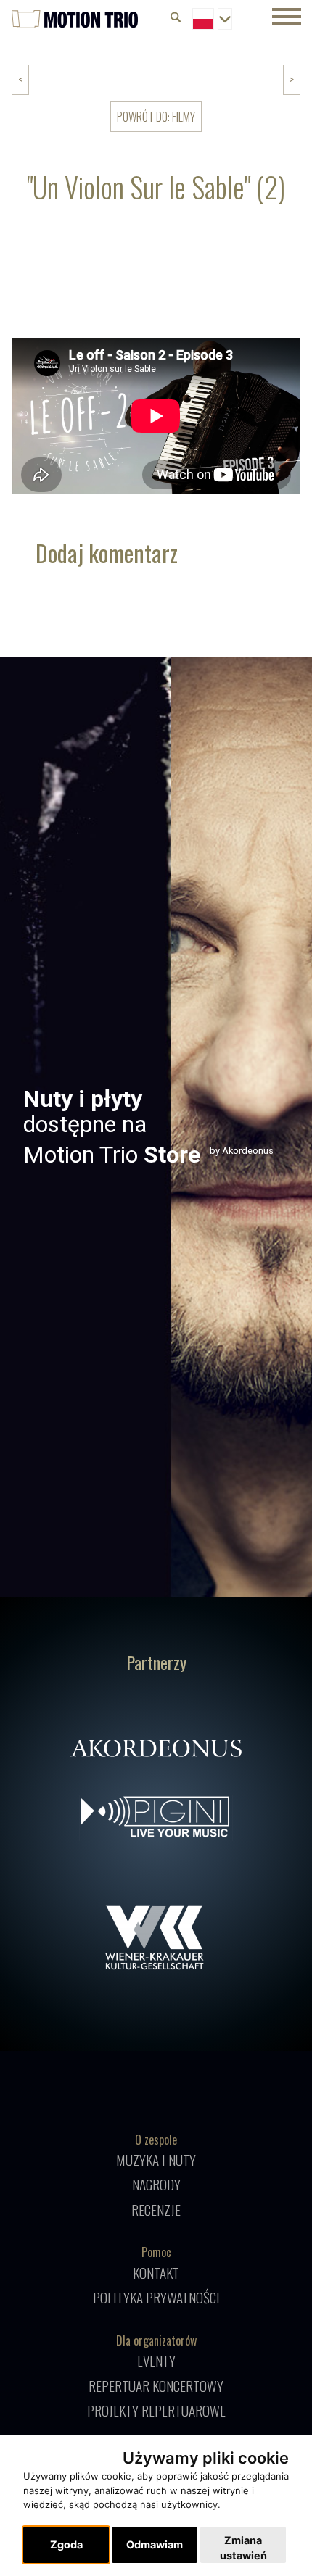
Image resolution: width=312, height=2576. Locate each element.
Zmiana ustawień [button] (243, 2548)
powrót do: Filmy (156, 117)
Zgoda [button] (66, 2544)
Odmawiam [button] (155, 2544)
